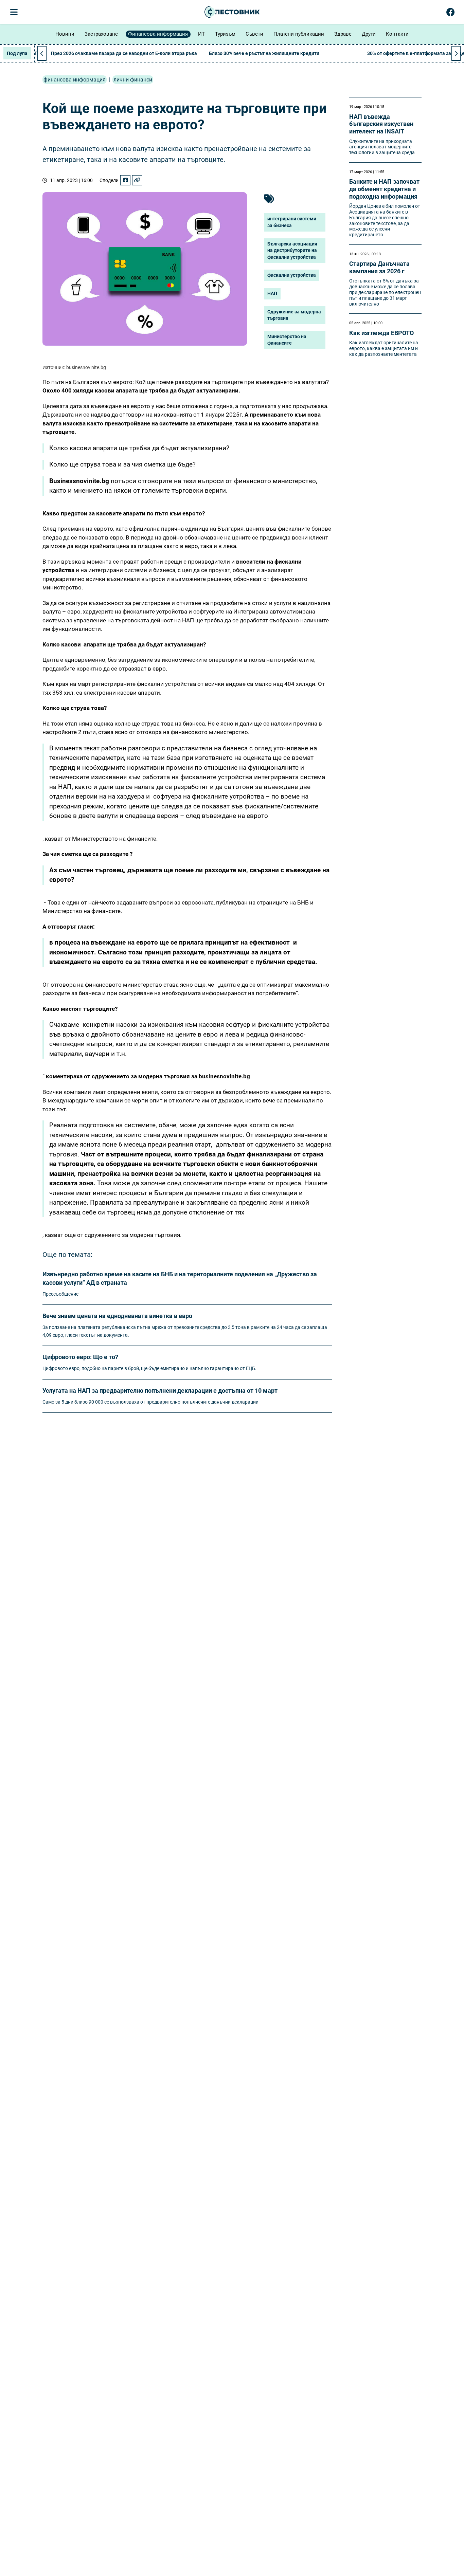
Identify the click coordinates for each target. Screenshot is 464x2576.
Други (369, 34)
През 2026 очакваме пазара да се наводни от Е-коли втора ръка (124, 53)
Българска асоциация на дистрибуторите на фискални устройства (292, 250)
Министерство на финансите (287, 340)
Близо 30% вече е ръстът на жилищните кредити (264, 53)
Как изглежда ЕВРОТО (381, 333)
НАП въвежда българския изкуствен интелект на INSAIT (381, 124)
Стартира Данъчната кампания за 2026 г (379, 267)
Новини (65, 34)
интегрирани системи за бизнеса (292, 222)
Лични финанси (133, 80)
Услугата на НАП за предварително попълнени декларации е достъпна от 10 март (160, 1391)
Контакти (397, 34)
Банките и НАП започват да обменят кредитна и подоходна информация (384, 189)
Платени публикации (299, 34)
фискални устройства (292, 275)
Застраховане (101, 34)
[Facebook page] (451, 14)
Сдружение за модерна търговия (294, 315)
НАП (272, 293)
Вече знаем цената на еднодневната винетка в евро (117, 1316)
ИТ (201, 34)
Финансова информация (158, 34)
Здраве (343, 34)
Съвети (254, 34)
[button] (456, 53)
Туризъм (225, 34)
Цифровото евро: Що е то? (80, 1357)
